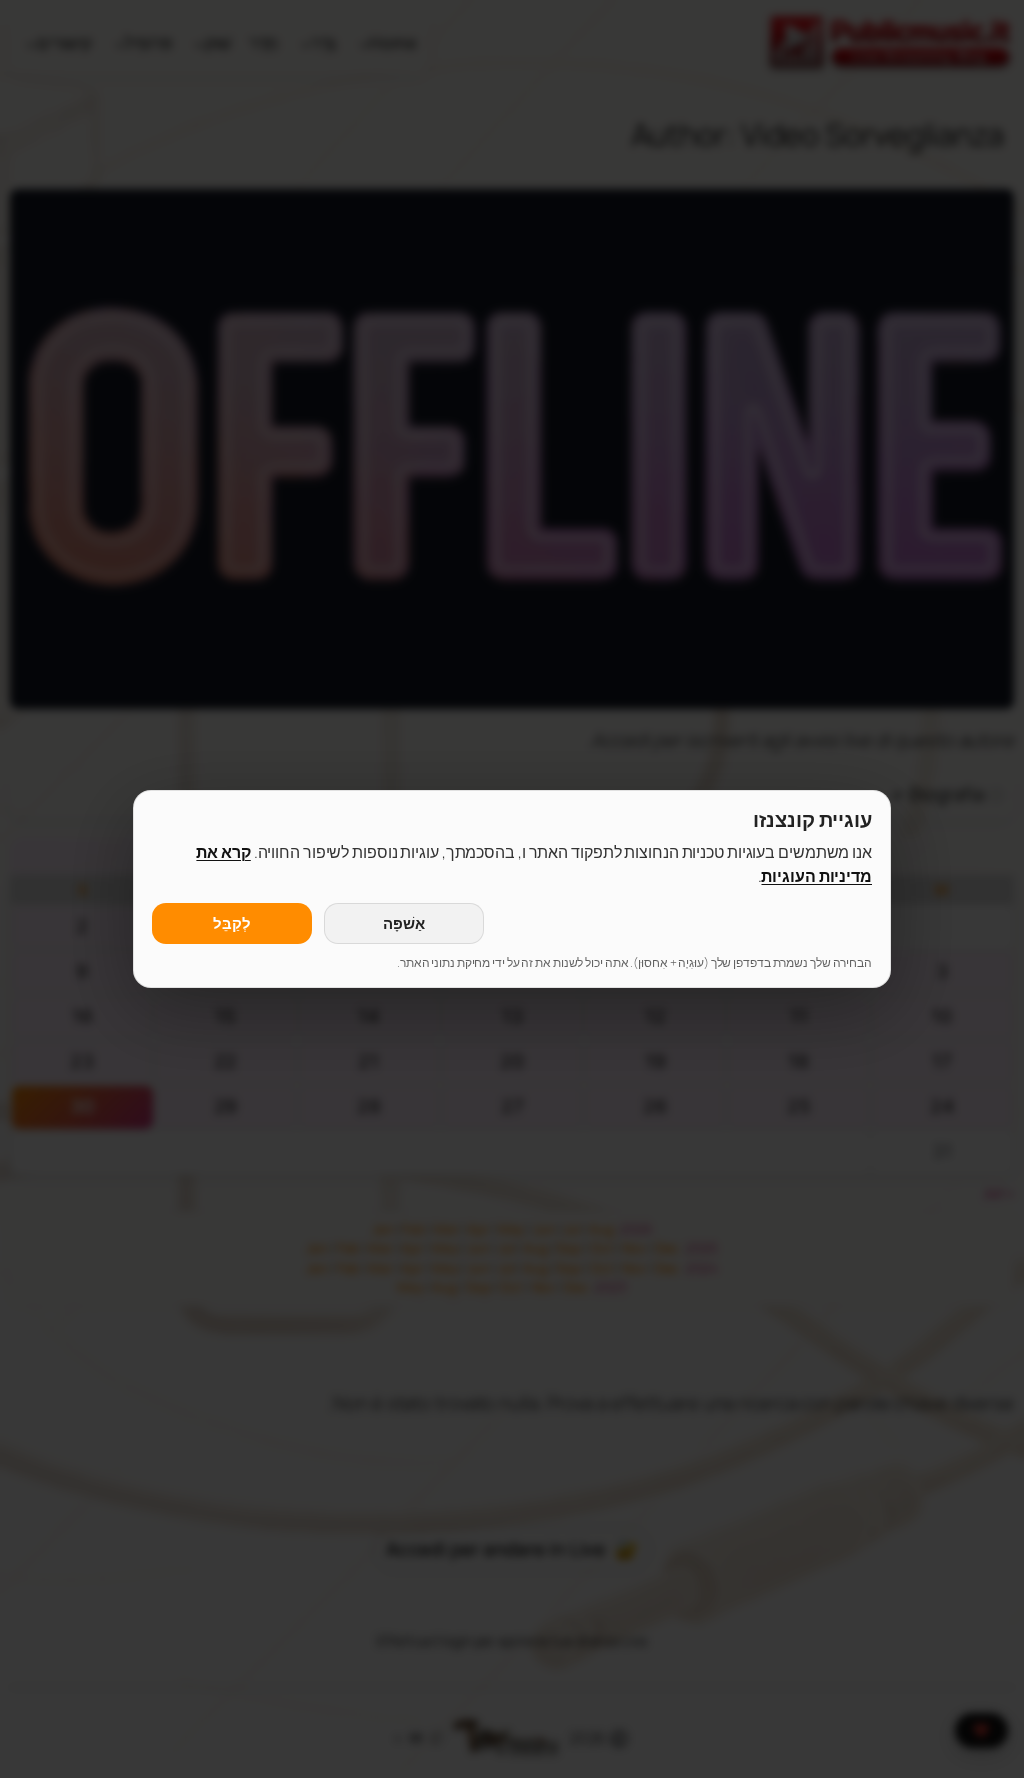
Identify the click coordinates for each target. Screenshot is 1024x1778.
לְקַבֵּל (232, 923)
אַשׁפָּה (404, 923)
